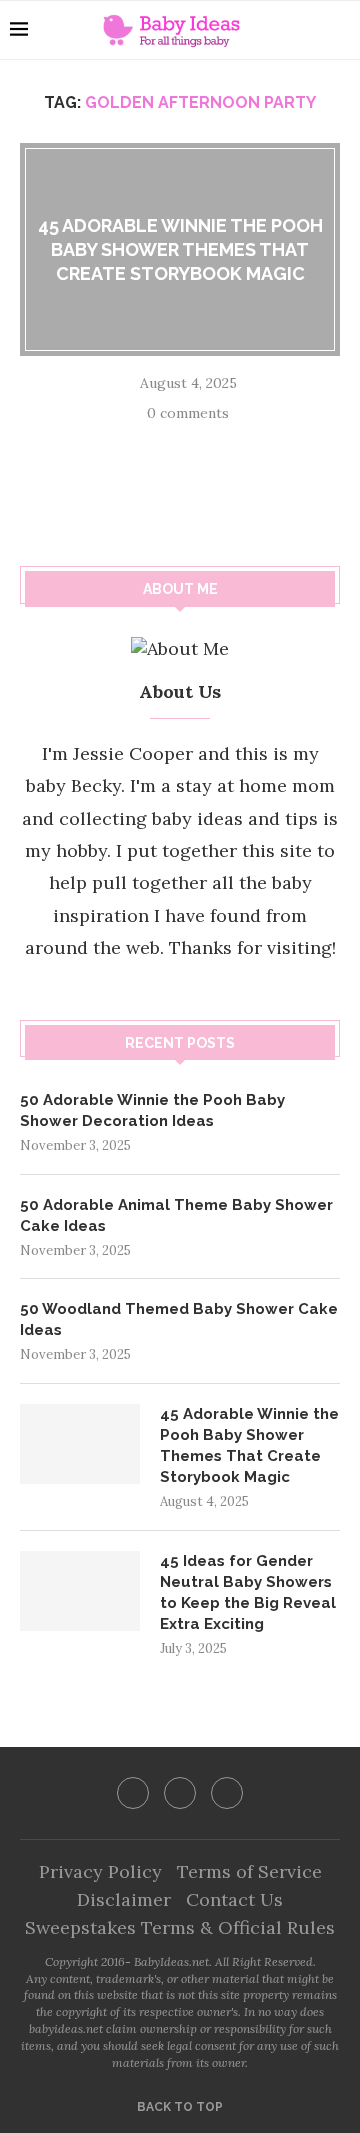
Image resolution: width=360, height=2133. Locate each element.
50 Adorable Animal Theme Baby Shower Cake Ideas (176, 1215)
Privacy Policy (100, 1871)
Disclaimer (124, 1899)
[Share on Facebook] (156, 443)
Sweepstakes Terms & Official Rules (180, 1927)
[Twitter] (180, 1793)
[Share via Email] (234, 443)
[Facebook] (133, 1793)
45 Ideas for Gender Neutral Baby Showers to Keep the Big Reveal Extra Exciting (248, 1592)
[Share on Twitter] (182, 443)
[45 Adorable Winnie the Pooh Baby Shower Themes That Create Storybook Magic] (80, 1444)
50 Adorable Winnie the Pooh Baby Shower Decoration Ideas (152, 1110)
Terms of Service (249, 1871)
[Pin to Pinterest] (208, 443)
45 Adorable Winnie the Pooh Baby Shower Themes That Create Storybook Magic (180, 249)
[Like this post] (126, 443)
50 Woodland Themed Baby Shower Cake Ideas (179, 1319)
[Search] (340, 30)
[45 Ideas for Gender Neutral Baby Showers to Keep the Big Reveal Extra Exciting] (80, 1591)
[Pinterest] (227, 1793)
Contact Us (234, 1899)
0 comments (188, 413)
